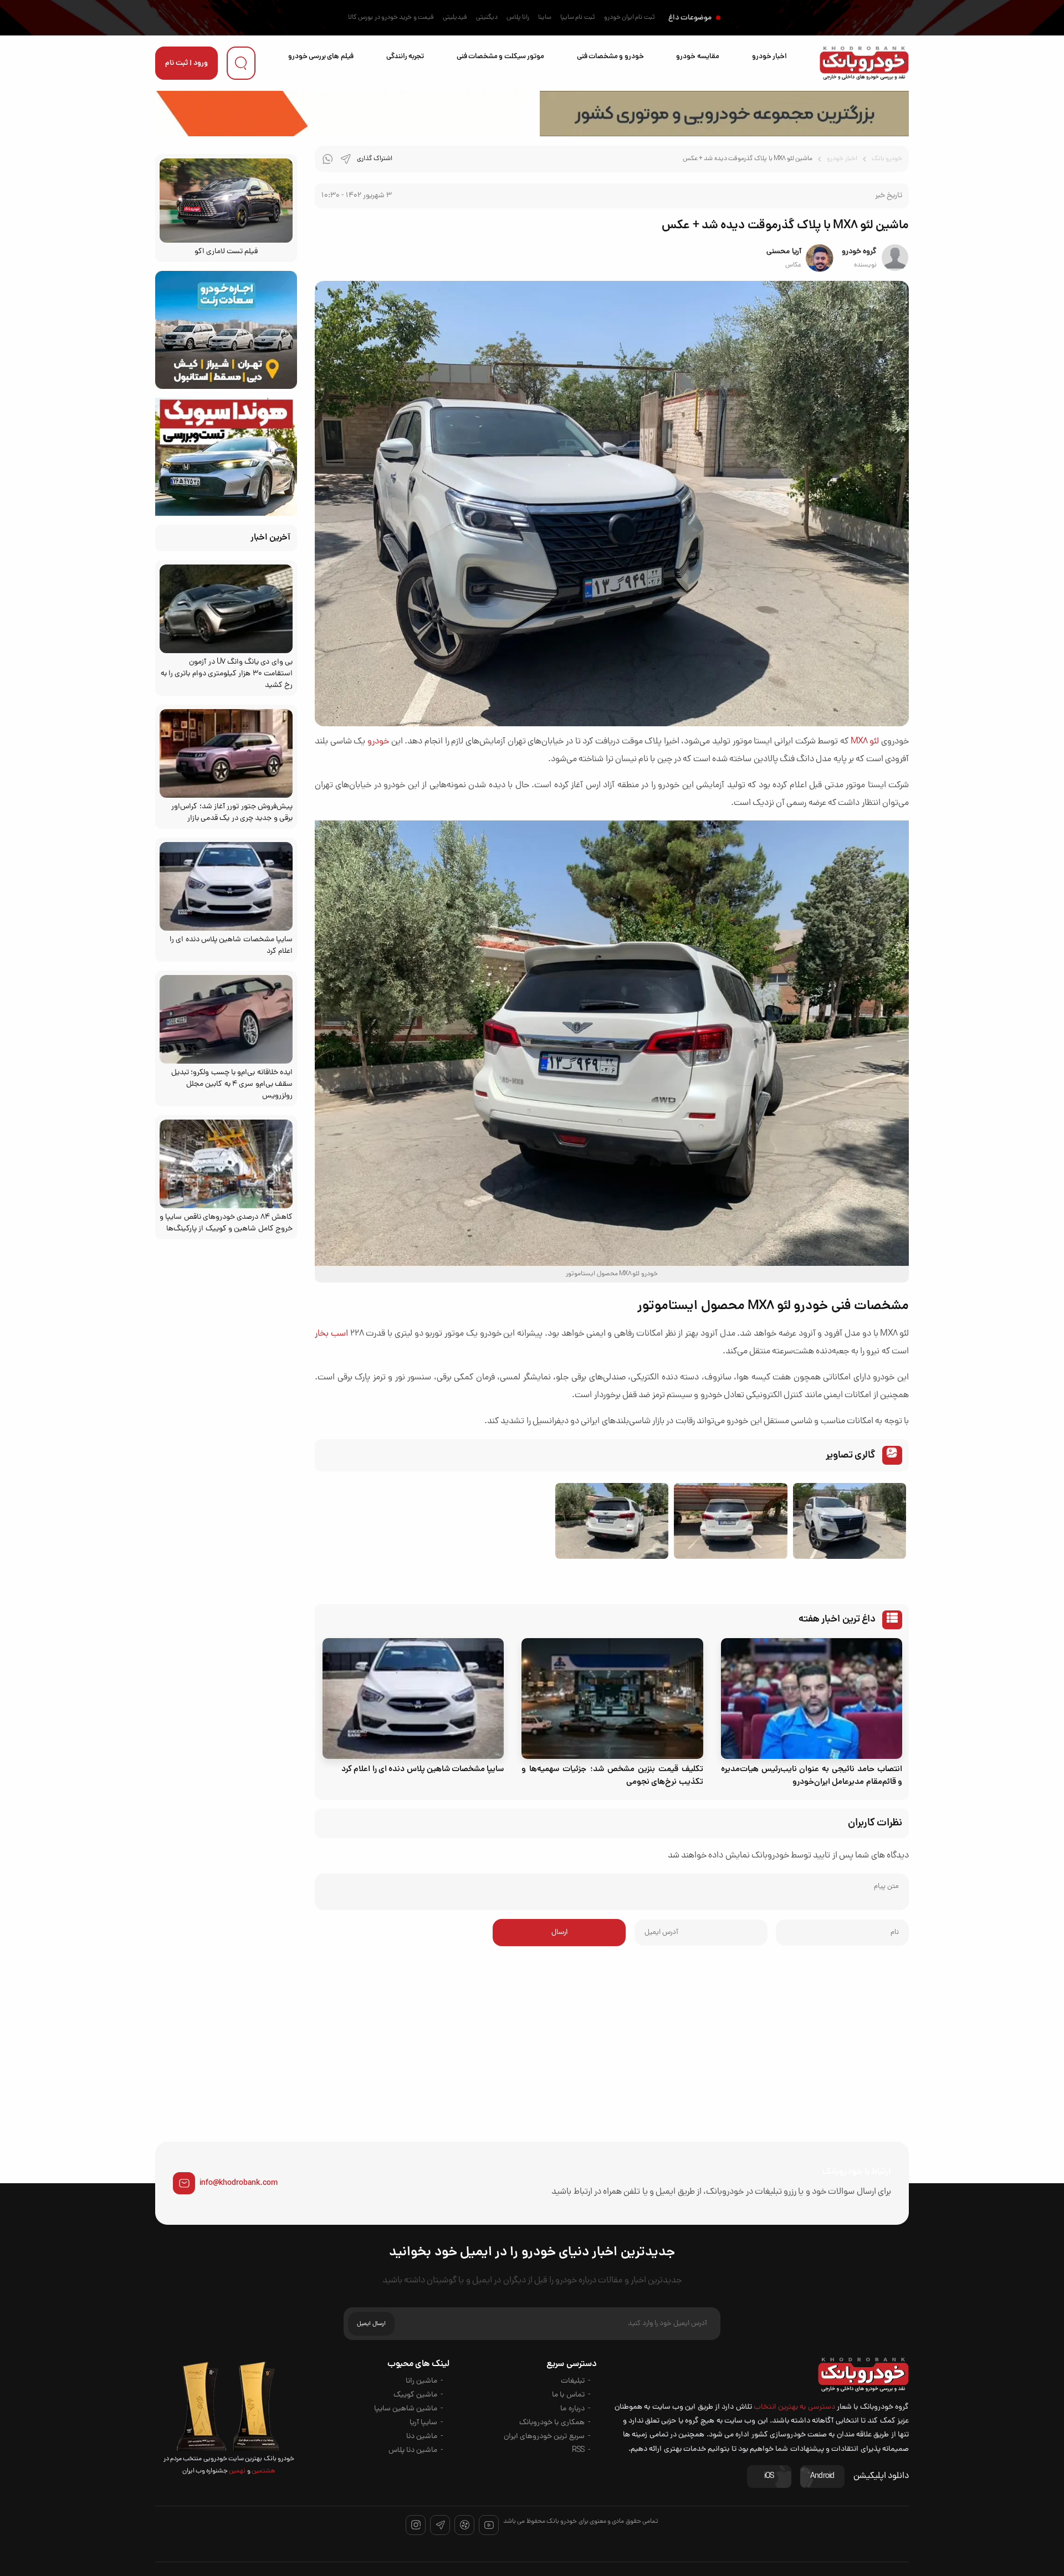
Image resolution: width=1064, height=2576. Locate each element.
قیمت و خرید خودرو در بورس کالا (391, 18)
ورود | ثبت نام (186, 63)
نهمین (237, 2471)
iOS (769, 2477)
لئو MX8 (865, 742)
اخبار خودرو (769, 57)
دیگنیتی (487, 18)
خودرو (378, 742)
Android (822, 2477)
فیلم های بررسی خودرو (321, 57)
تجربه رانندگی (405, 57)
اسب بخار (331, 1334)
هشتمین (263, 2471)
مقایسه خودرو (697, 57)
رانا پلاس (518, 18)
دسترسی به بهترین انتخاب (794, 2407)
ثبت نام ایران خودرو (630, 18)
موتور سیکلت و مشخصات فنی (500, 57)
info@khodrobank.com (239, 2183)
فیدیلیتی (455, 18)
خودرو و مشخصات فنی (610, 57)
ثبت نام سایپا (578, 18)
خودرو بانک (887, 159)
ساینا (545, 18)
